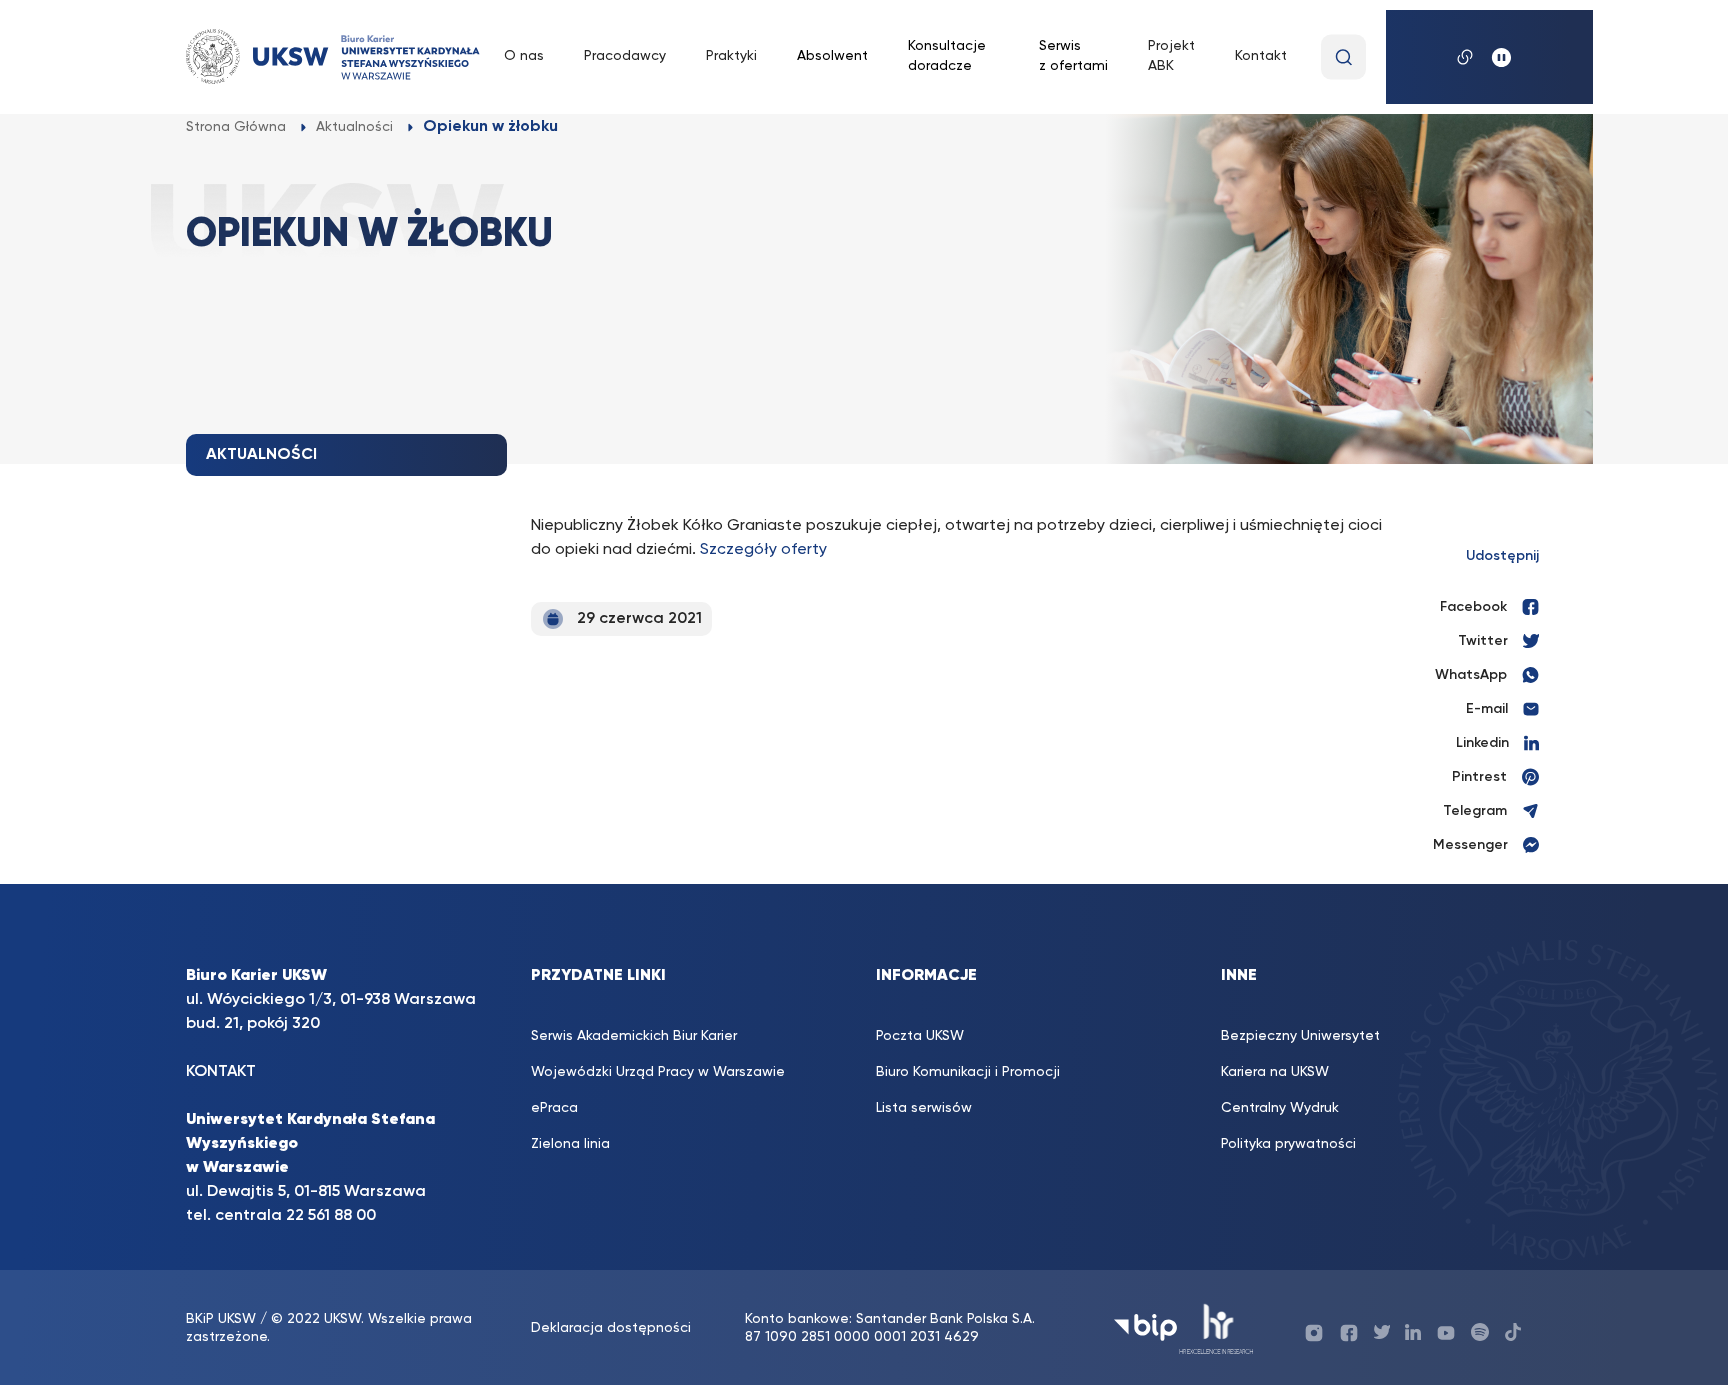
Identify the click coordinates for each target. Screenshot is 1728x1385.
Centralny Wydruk (1280, 1108)
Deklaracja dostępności (611, 1328)
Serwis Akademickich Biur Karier (634, 1036)
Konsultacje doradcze (947, 56)
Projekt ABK (1171, 56)
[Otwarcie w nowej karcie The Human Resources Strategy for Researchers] (1216, 1327)
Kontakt (1261, 56)
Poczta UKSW (920, 1036)
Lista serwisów (924, 1108)
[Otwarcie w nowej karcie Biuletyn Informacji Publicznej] (1145, 1327)
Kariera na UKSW (1275, 1072)
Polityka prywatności (1288, 1144)
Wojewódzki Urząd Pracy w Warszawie (658, 1072)
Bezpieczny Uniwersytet (1300, 1036)
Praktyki (731, 56)
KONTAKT (221, 1072)
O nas (524, 56)
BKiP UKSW (223, 1319)
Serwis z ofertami (1073, 56)
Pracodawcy (625, 56)
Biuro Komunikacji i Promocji (968, 1072)
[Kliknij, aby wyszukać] (1343, 57)
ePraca (554, 1108)
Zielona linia (570, 1144)
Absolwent (832, 56)
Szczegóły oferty (763, 550)
